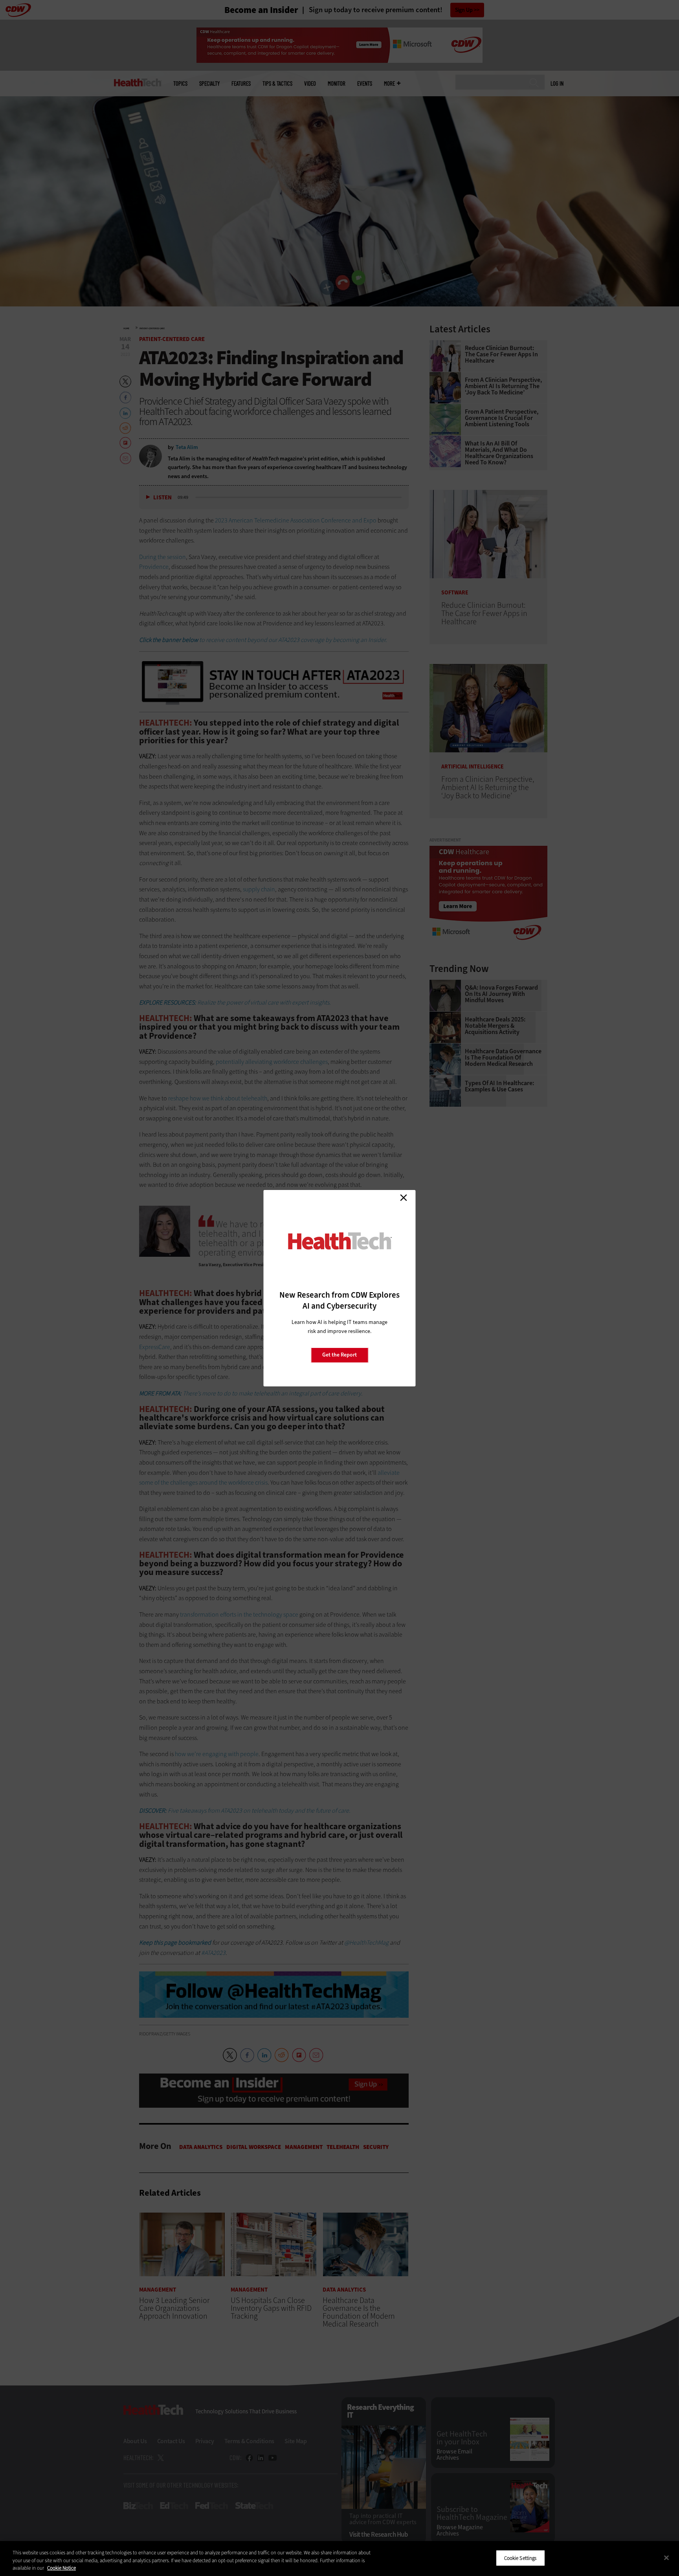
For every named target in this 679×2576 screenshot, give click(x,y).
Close (404, 1198)
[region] (339, 2559)
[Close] (666, 2558)
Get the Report (339, 1355)
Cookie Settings (520, 2558)
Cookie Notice (61, 2568)
